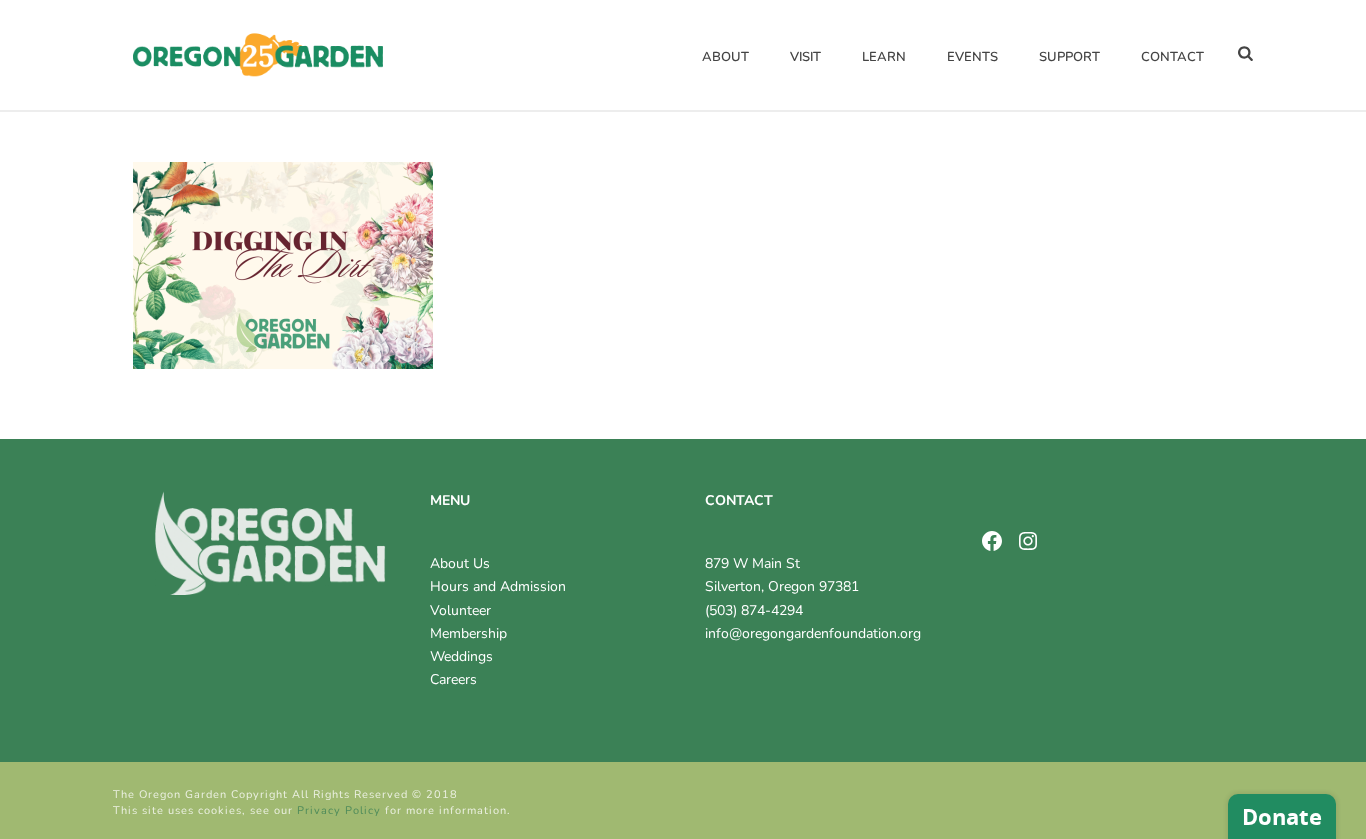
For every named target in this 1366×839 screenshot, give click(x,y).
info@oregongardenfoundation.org (813, 633)
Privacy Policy (339, 810)
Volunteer (460, 610)
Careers (453, 679)
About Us (460, 563)
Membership (468, 633)
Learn (884, 57)
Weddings (461, 656)
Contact (1172, 57)
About (725, 57)
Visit (805, 57)
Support (1069, 57)
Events (972, 57)
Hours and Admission (498, 586)
